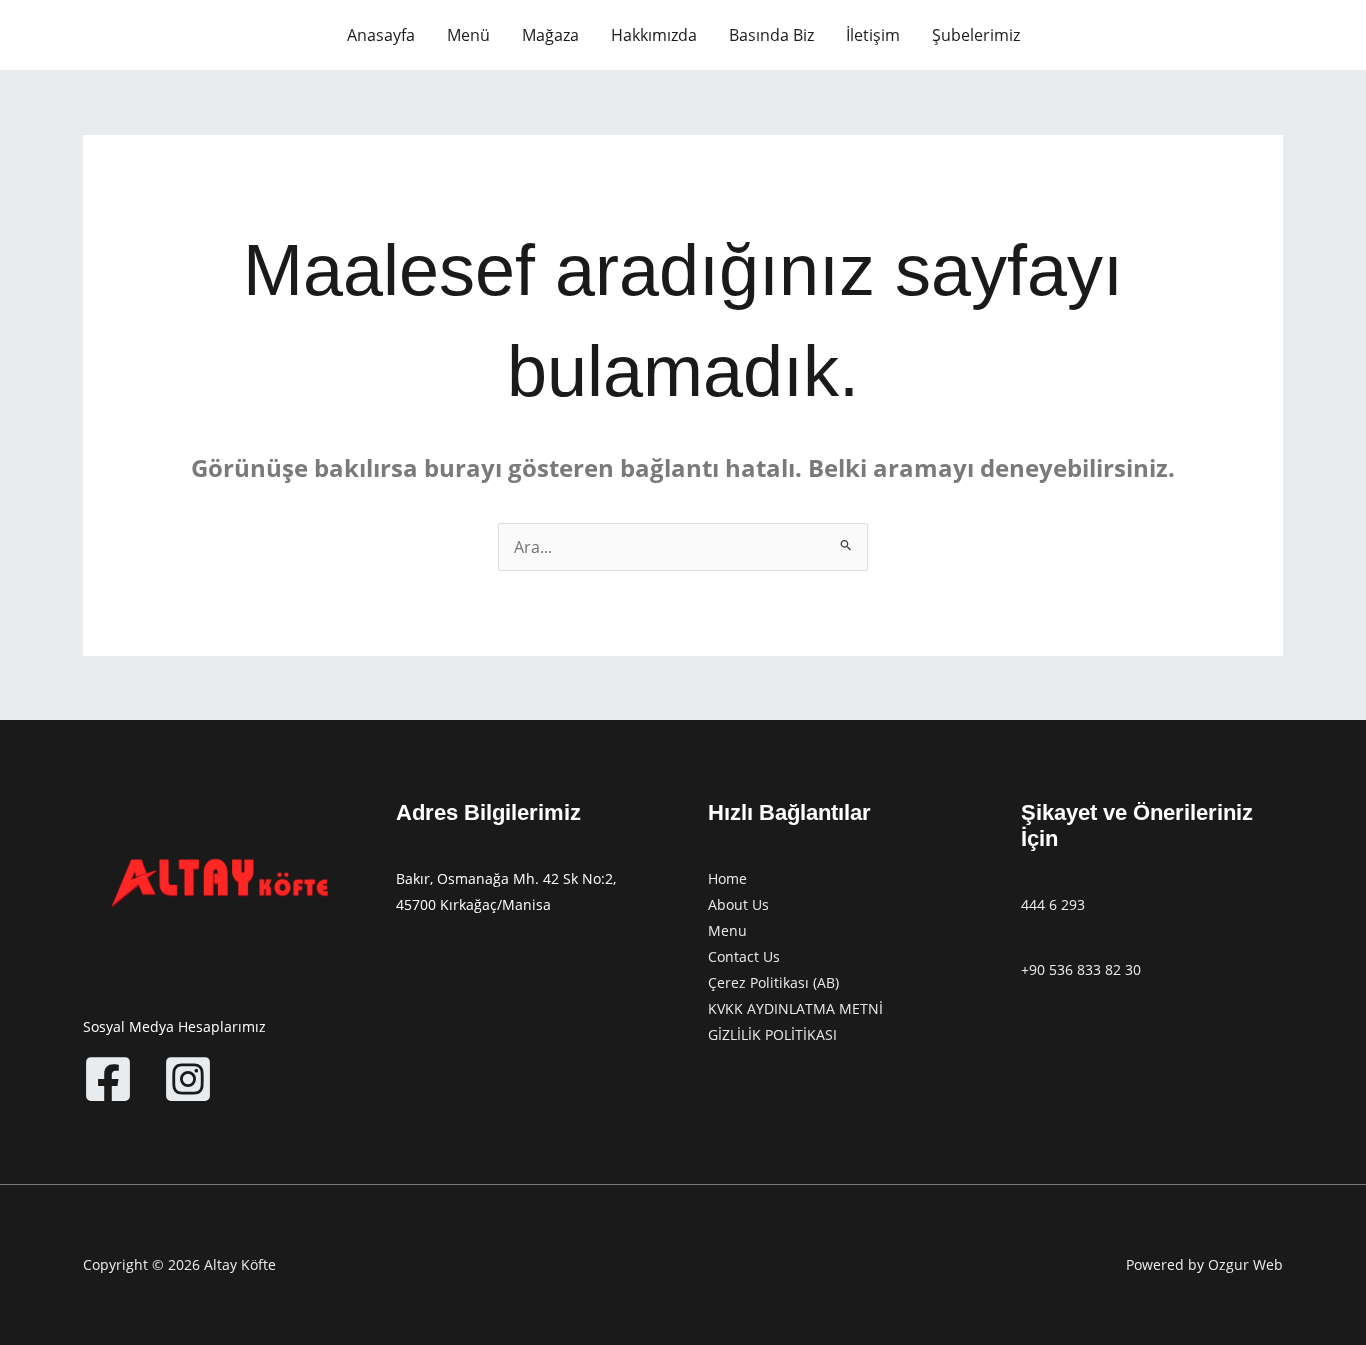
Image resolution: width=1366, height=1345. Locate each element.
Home (727, 878)
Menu (727, 930)
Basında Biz (771, 35)
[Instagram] (188, 1079)
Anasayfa (381, 35)
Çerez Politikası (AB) (773, 982)
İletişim (873, 35)
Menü (468, 35)
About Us (738, 904)
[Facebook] (108, 1079)
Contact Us (744, 956)
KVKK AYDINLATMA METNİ (795, 1008)
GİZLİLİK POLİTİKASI (772, 1034)
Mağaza (550, 35)
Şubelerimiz (976, 35)
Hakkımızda (654, 35)
